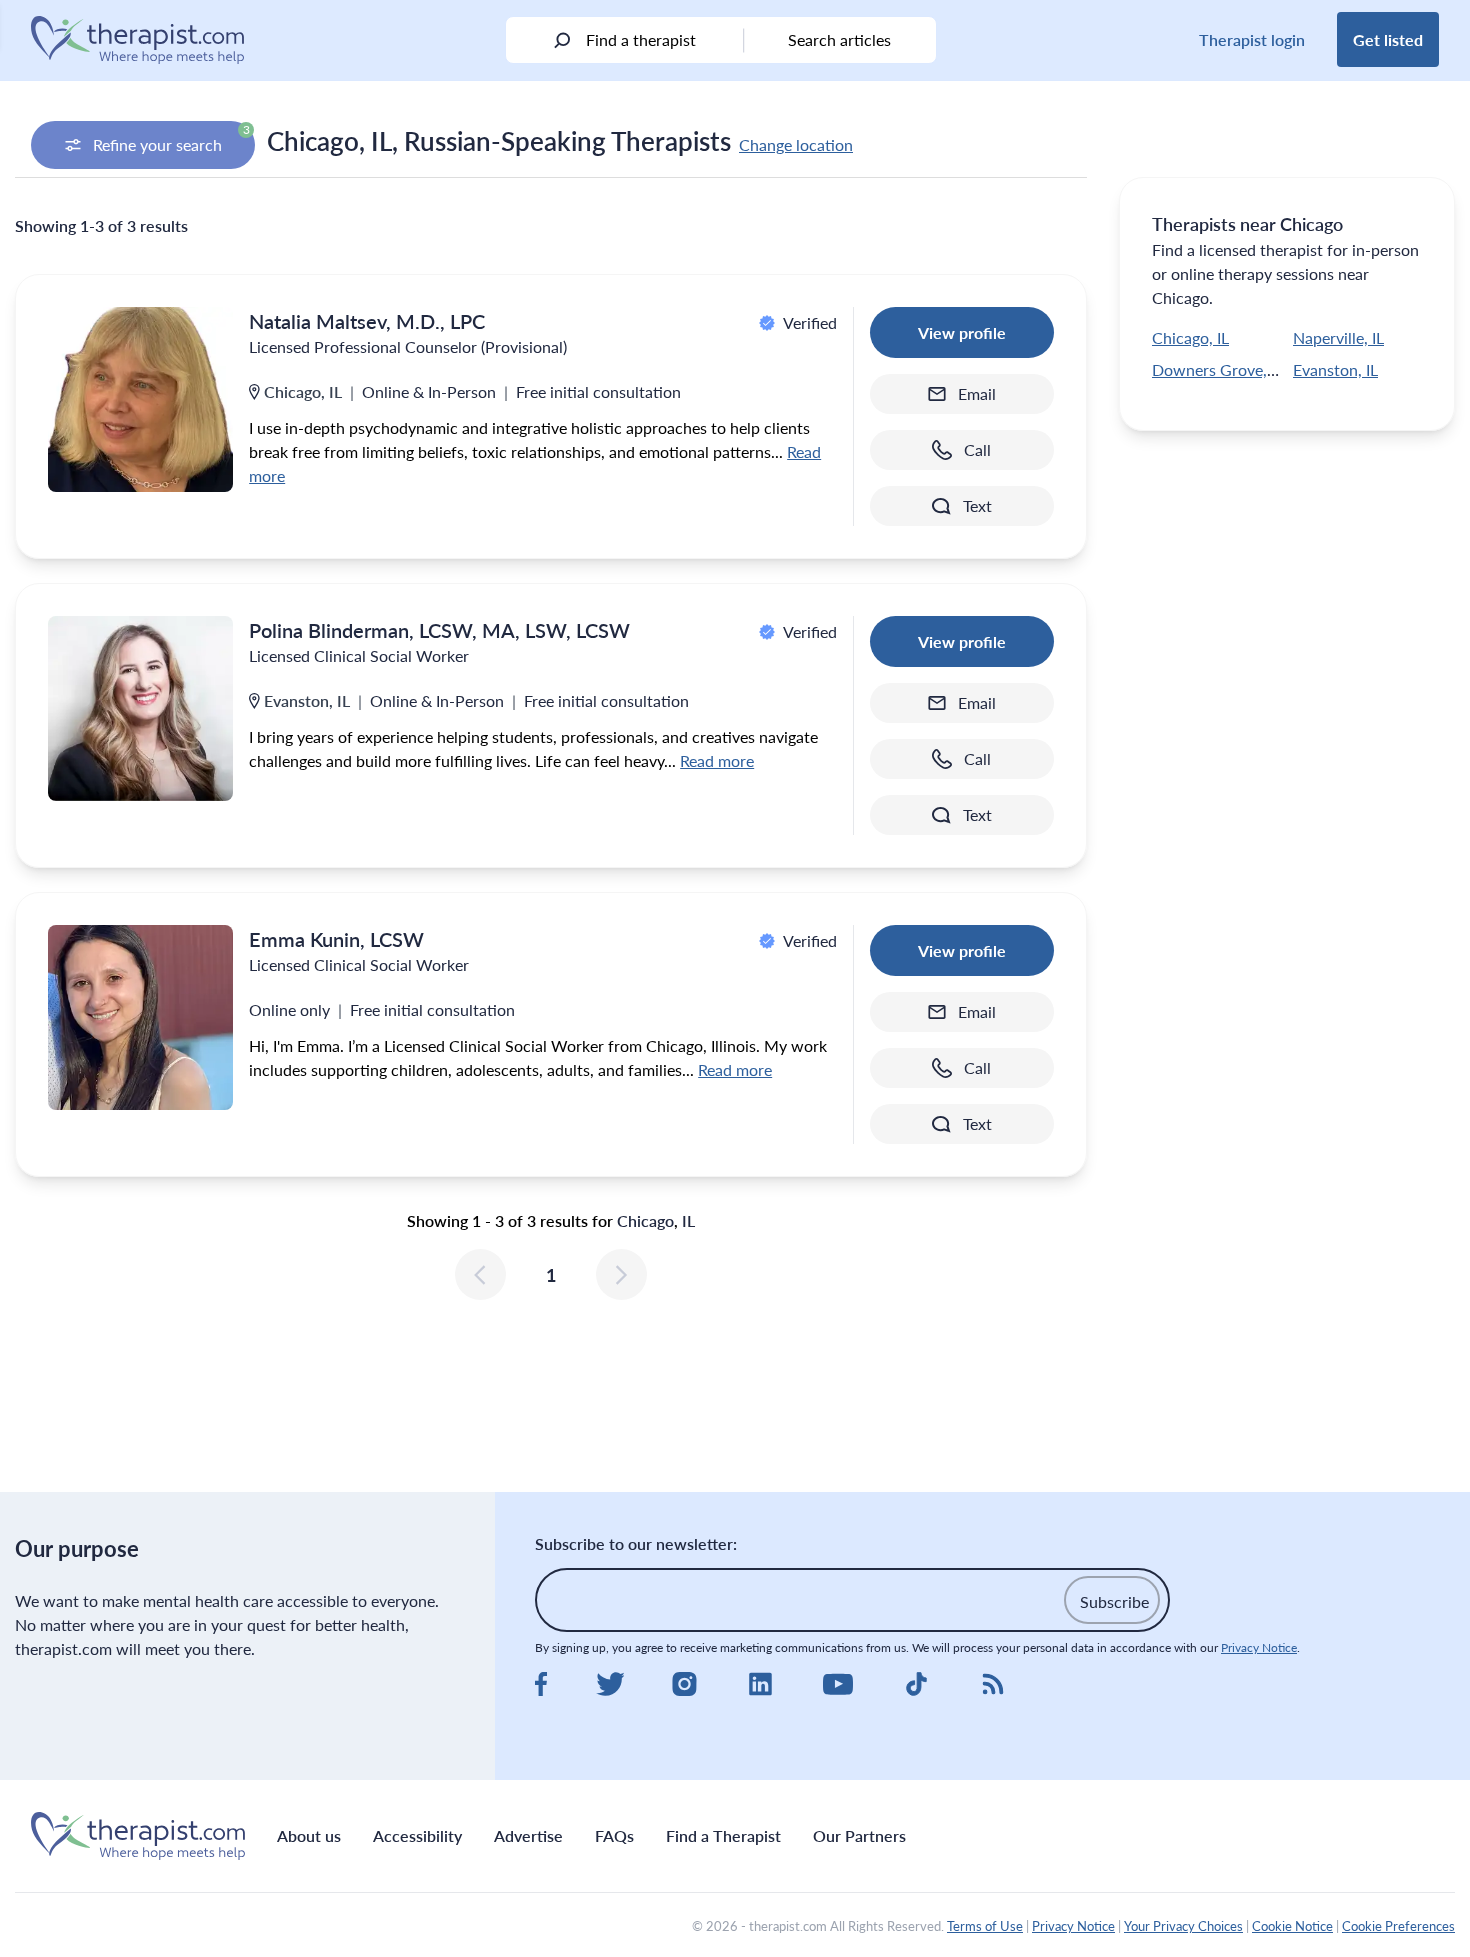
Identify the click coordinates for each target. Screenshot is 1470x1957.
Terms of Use (985, 1926)
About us (309, 1835)
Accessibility (417, 1835)
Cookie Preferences (1398, 1926)
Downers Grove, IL (1217, 369)
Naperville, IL (1338, 337)
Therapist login (1252, 39)
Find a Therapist (723, 1835)
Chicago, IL (1190, 337)
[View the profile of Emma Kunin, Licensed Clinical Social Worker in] (140, 1017)
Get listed (1388, 39)
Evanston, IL (1335, 369)
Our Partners (859, 1835)
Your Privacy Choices (1183, 1926)
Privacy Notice (1259, 1647)
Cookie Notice (1292, 1926)
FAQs (614, 1835)
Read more (717, 760)
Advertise (528, 1835)
